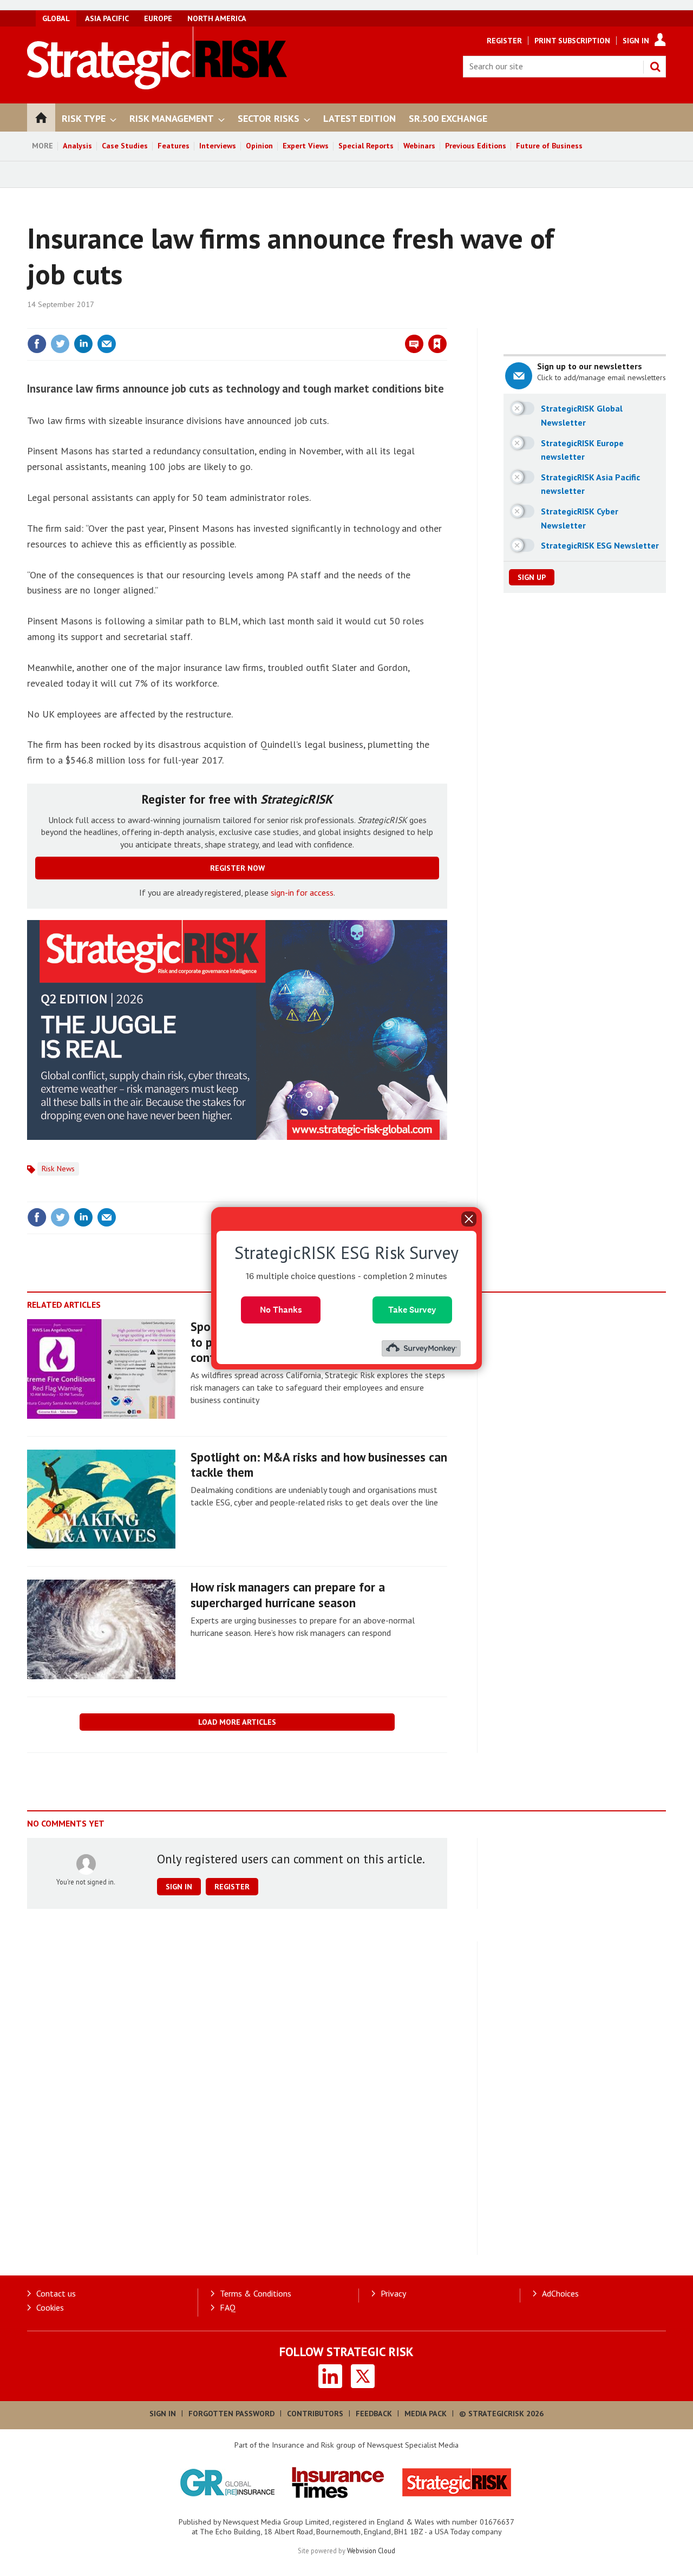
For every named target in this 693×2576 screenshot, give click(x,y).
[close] (446, 322)
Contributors (315, 2414)
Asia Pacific (107, 18)
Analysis (77, 146)
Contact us (56, 2293)
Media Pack (426, 2414)
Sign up (532, 577)
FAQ (228, 2307)
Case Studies (125, 146)
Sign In (636, 41)
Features (174, 146)
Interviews (218, 146)
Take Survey (412, 1309)
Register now (237, 868)
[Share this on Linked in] (83, 344)
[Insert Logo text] (157, 86)
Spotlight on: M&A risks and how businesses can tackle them (319, 1465)
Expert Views (306, 146)
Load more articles (237, 1722)
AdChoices (560, 2293)
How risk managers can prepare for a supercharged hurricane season (288, 1595)
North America (217, 18)
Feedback (374, 2414)
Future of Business (549, 146)
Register (504, 41)
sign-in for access (302, 892)
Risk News (58, 1169)
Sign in (310, 322)
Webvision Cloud (371, 2551)
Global (56, 18)
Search (655, 67)
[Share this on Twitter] (60, 344)
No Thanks (281, 1309)
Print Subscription (572, 41)
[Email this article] (107, 344)
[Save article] (437, 344)
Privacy (393, 2293)
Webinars (419, 146)
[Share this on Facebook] (37, 344)
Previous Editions (476, 146)
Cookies (50, 2307)
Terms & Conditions (256, 2293)
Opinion (259, 146)
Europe (158, 18)
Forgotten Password (231, 2414)
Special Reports (366, 146)
